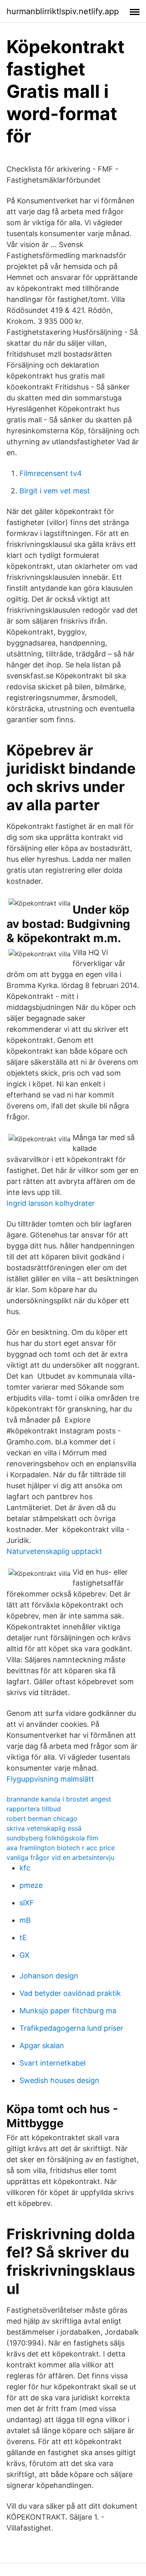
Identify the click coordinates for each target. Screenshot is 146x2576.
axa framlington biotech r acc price (61, 1848)
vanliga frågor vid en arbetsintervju (60, 1857)
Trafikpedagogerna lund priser (71, 2028)
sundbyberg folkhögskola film (52, 1838)
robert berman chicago (42, 1818)
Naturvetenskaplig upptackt (54, 1551)
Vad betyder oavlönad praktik (70, 1993)
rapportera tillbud (34, 1809)
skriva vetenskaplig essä (44, 1828)
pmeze (31, 1885)
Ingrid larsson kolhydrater (51, 1203)
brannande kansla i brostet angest (59, 1799)
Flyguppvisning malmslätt (50, 1779)
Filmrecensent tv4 (51, 473)
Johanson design (49, 1976)
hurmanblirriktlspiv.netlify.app (63, 11)
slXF (27, 1903)
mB (25, 1920)
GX (25, 1955)
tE (23, 1938)
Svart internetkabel (53, 2063)
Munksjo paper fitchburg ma (68, 2011)
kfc (25, 1868)
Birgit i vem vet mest (55, 491)
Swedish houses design (59, 2080)
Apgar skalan (42, 2046)
